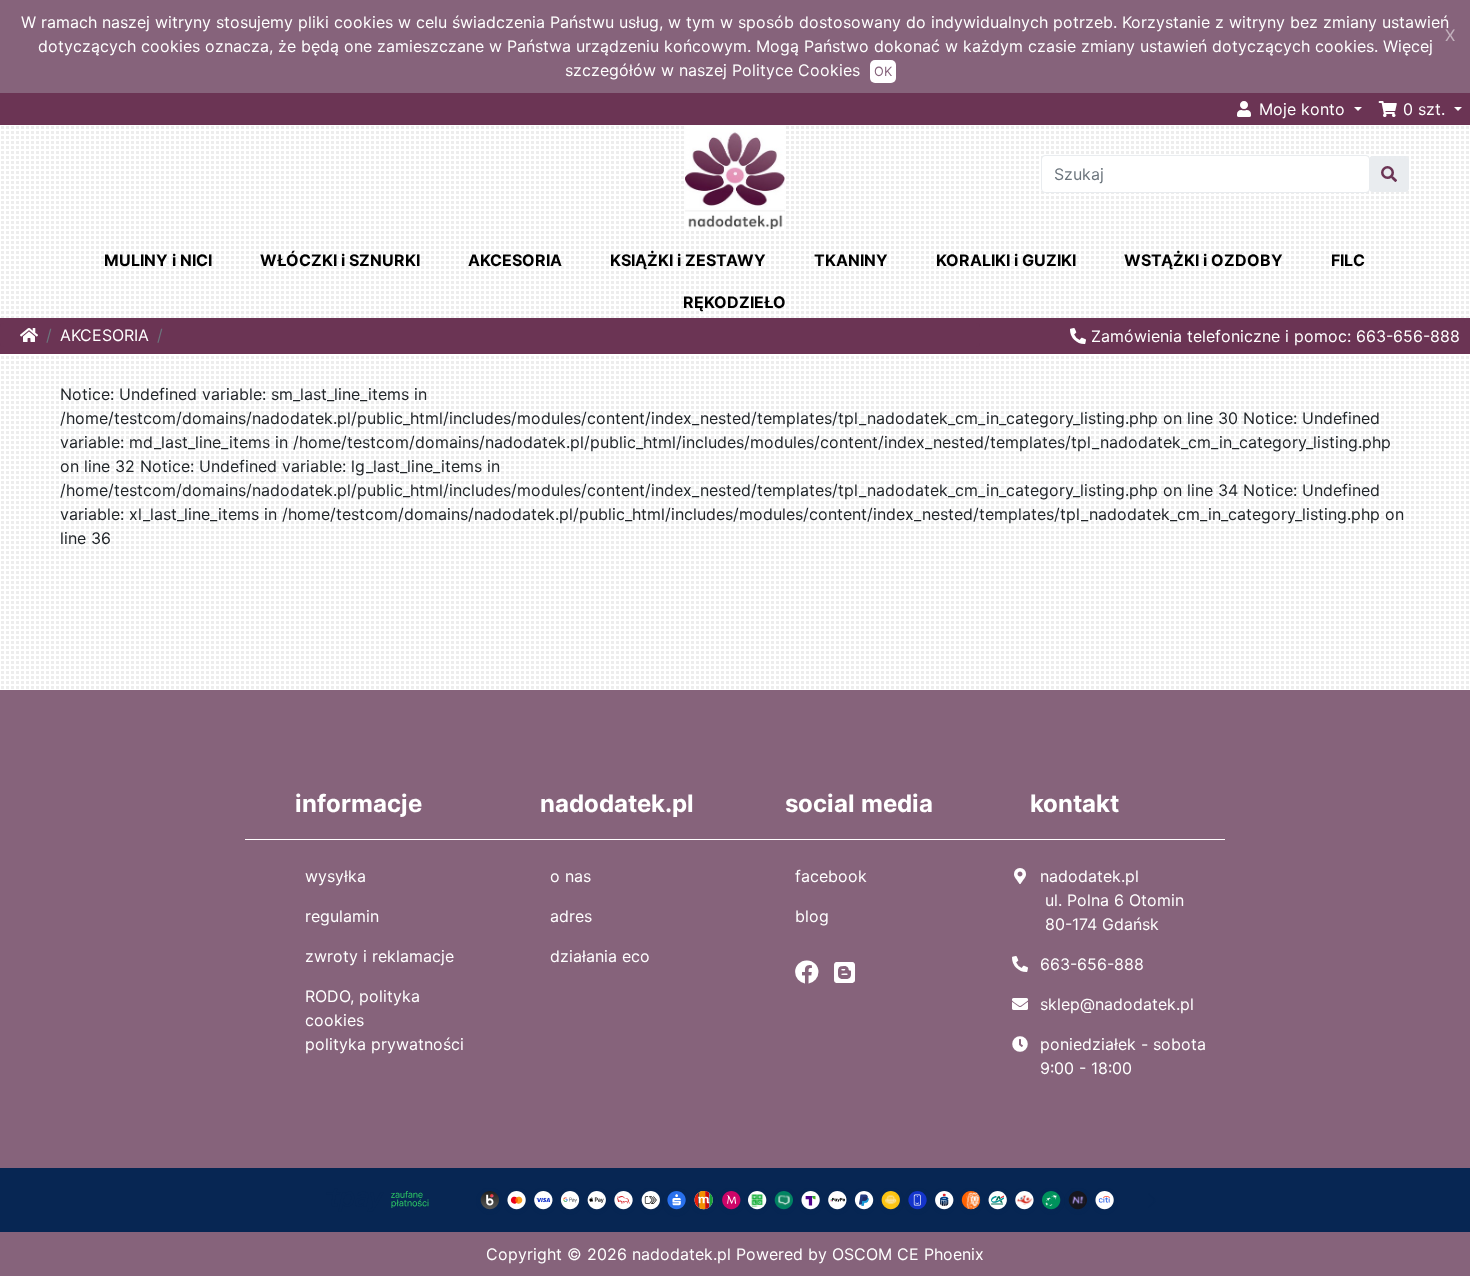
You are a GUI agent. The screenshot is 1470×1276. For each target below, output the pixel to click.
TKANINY (851, 260)
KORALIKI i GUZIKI (1006, 260)
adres (571, 916)
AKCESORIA (515, 260)
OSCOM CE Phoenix (908, 1254)
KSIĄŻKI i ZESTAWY (688, 260)
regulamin (342, 916)
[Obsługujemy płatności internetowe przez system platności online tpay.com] (735, 1199)
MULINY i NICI (158, 260)
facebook (831, 876)
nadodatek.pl (681, 1254)
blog (812, 916)
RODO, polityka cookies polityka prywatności (384, 1020)
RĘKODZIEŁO (734, 302)
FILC (1348, 260)
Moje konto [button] (1302, 109)
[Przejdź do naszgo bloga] (849, 972)
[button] (1420, 109)
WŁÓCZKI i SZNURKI (340, 260)
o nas (570, 876)
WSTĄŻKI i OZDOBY (1203, 260)
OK (883, 71)
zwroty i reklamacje (379, 956)
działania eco (600, 956)
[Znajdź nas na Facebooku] (812, 972)
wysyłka (335, 876)
